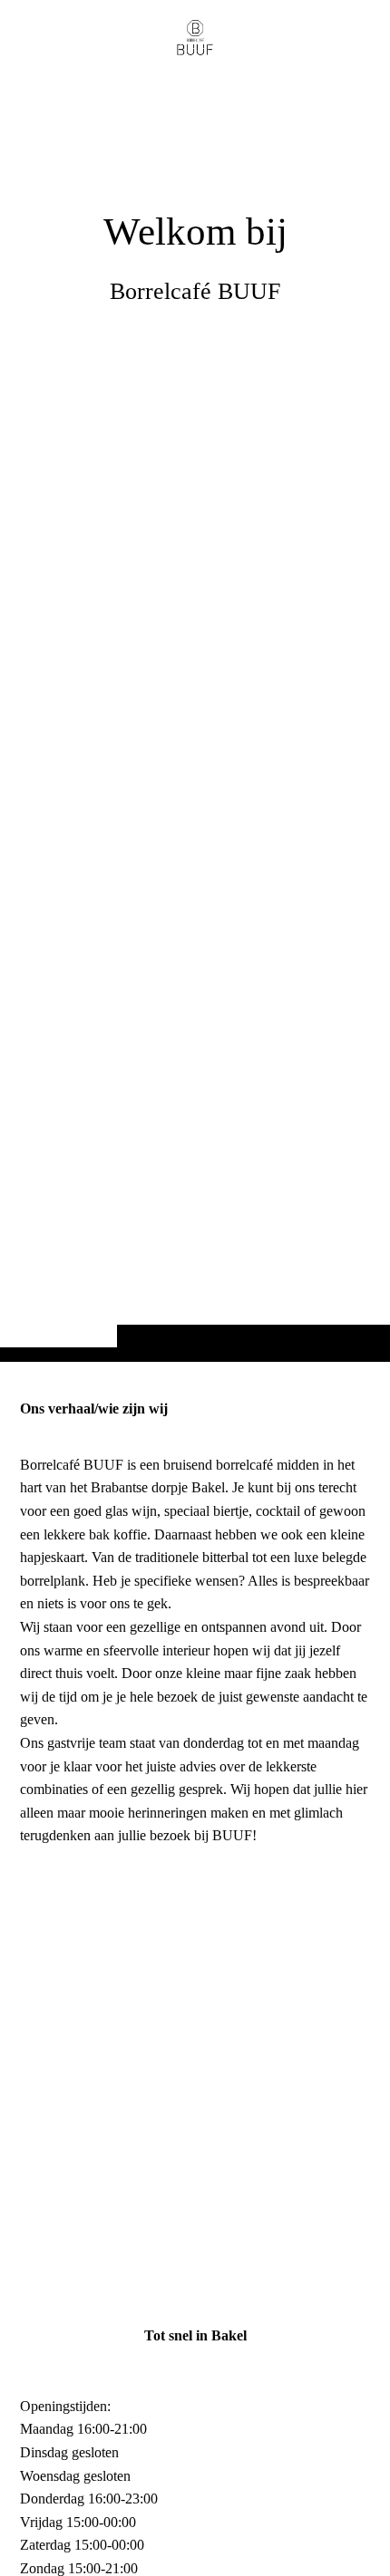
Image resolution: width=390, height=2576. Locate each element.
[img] (195, 717)
